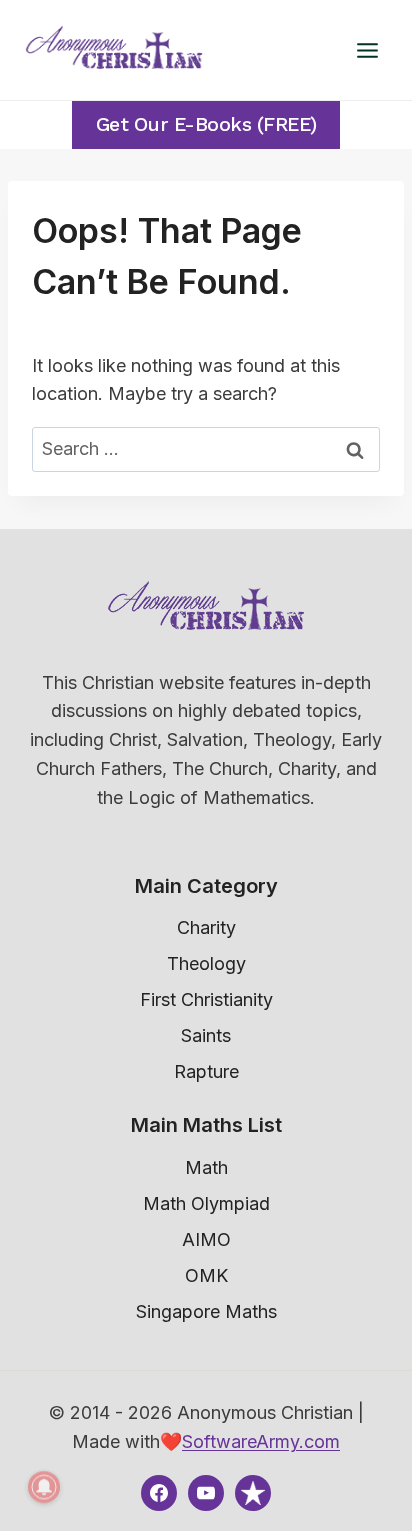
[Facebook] (159, 1493)
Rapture (206, 1071)
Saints (206, 1035)
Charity (206, 927)
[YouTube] (206, 1493)
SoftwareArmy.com (261, 1441)
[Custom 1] (253, 1493)
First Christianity (206, 999)
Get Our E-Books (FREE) (206, 124)
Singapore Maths (206, 1311)
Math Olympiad (206, 1203)
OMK (206, 1275)
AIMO (206, 1239)
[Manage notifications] (44, 1487)
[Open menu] (367, 50)
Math (206, 1167)
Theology (206, 963)
